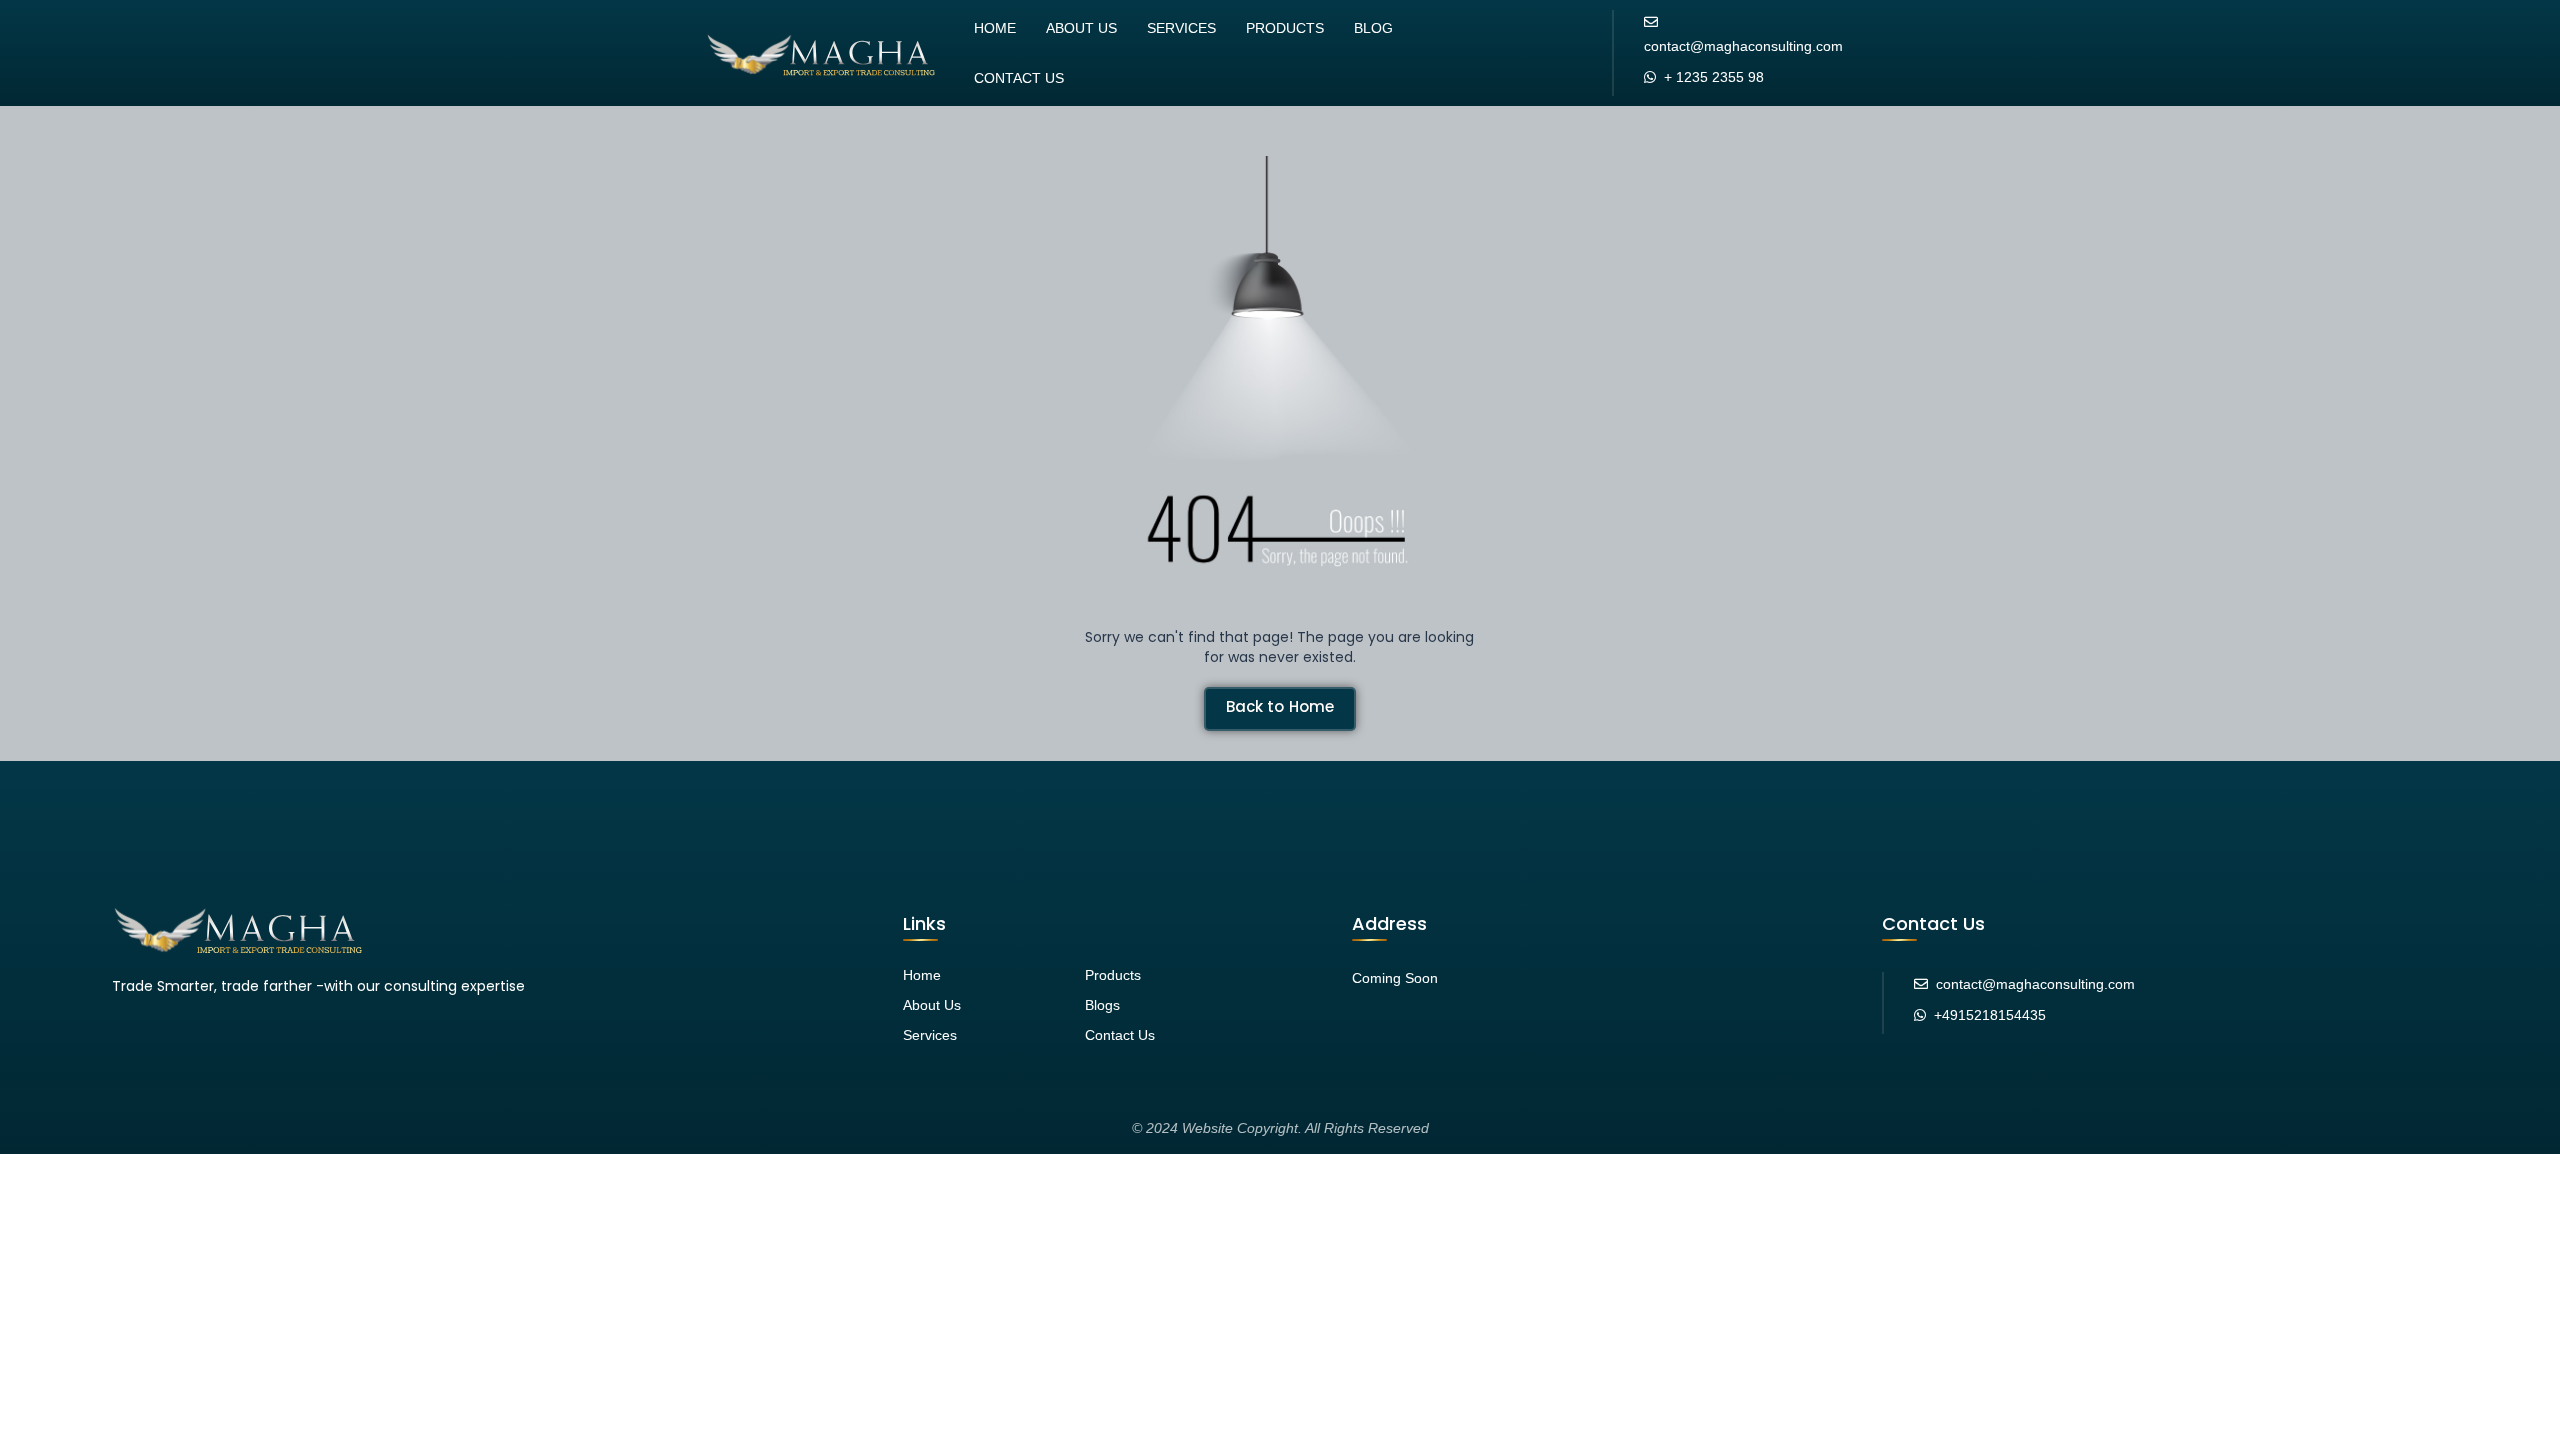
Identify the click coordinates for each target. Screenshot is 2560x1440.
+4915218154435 (1990, 1015)
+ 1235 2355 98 (1714, 77)
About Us (1081, 28)
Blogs (1102, 1005)
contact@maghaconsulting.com (1743, 46)
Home (995, 28)
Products (1285, 28)
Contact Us (1019, 78)
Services (1181, 28)
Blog (1373, 28)
